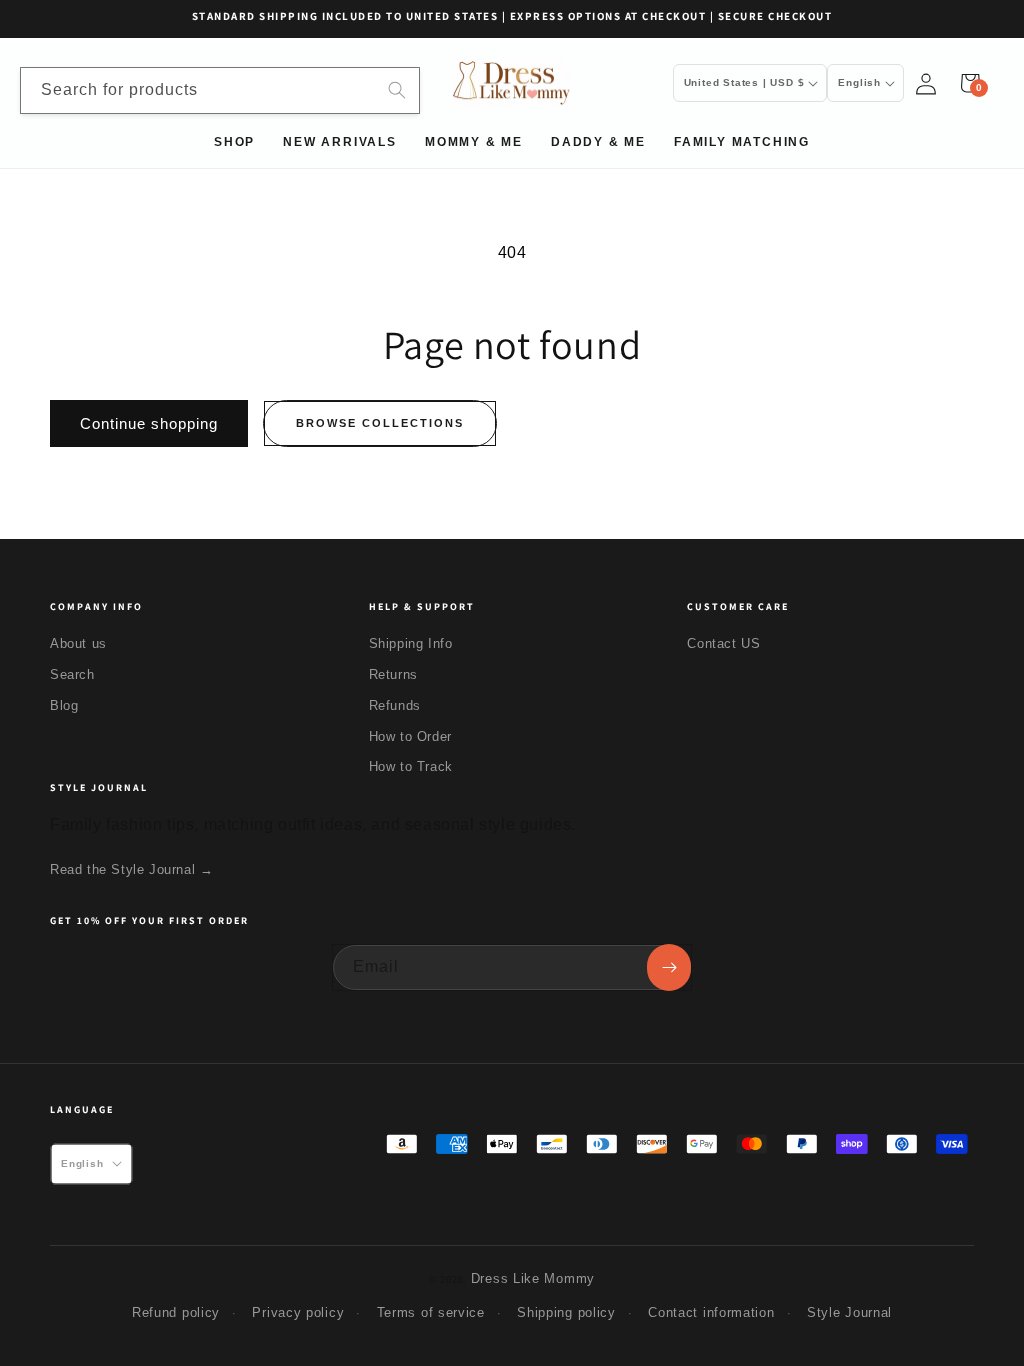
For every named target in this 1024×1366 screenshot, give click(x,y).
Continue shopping (149, 423)
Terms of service (431, 1312)
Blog (64, 705)
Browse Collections (380, 423)
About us (78, 643)
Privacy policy (298, 1312)
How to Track (411, 766)
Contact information (711, 1312)
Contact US (723, 643)
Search (72, 674)
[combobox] (220, 90)
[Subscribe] (669, 967)
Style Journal (849, 1312)
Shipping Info (411, 643)
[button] (970, 83)
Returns (393, 674)
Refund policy (176, 1312)
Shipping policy (566, 1312)
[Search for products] (397, 90)
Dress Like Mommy (533, 1278)
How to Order (410, 736)
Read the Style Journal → (131, 869)
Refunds (395, 705)
